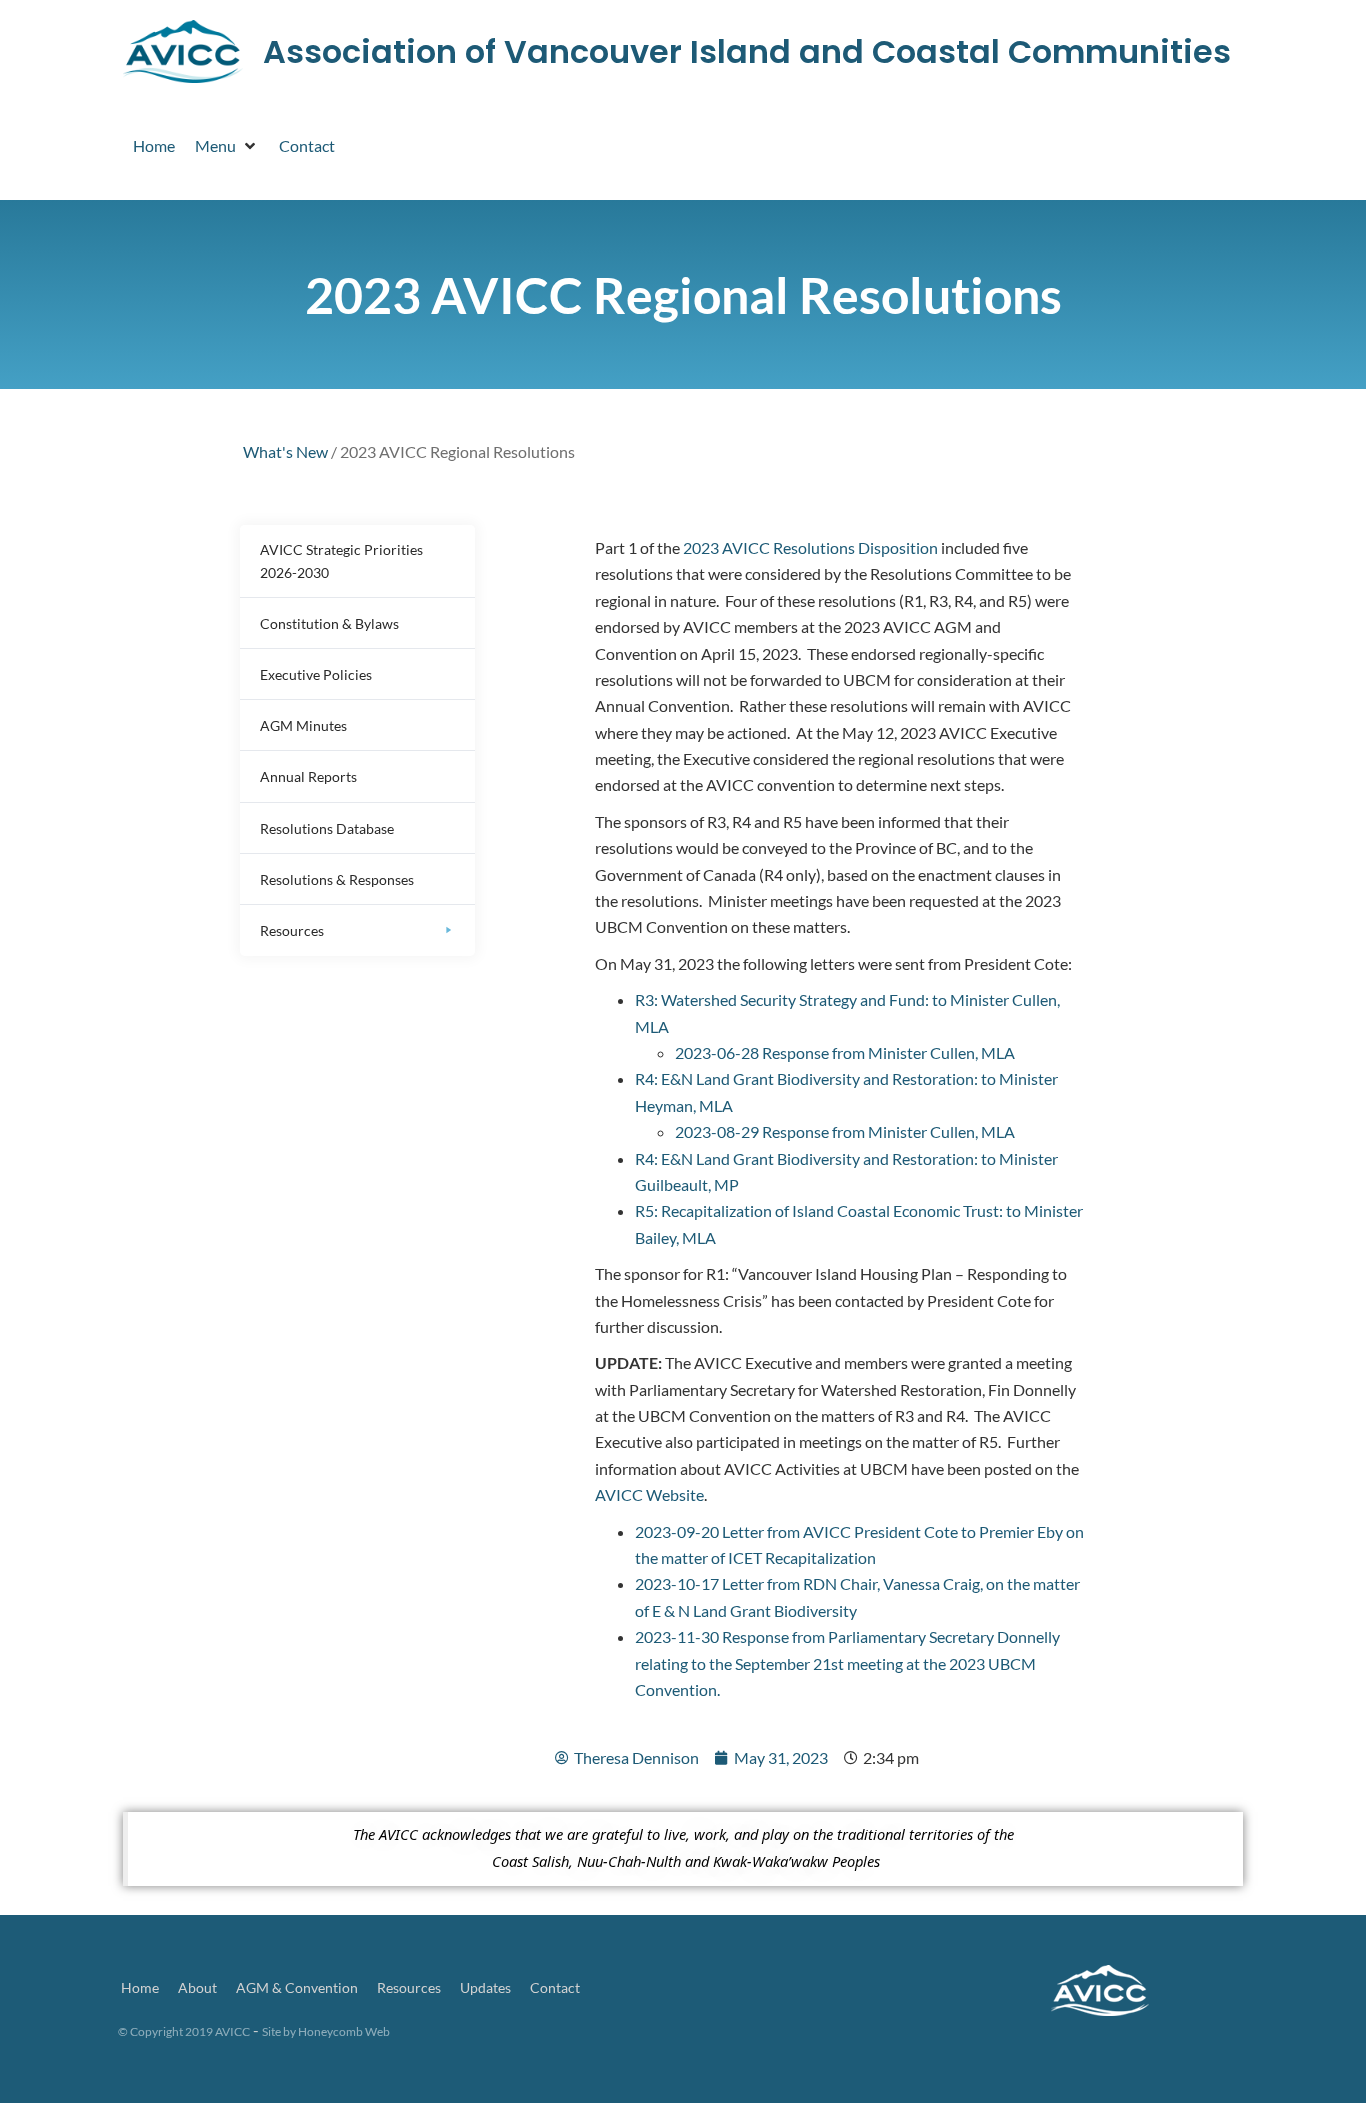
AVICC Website (649, 1494)
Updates (485, 1987)
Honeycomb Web (344, 2031)
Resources (409, 1987)
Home (140, 1987)
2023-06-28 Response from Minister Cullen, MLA (845, 1052)
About (197, 1987)
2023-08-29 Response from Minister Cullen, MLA (845, 1131)
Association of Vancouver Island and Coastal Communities (747, 51)
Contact (555, 1987)
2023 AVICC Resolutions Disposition (810, 547)
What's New (285, 451)
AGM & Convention (297, 1987)
